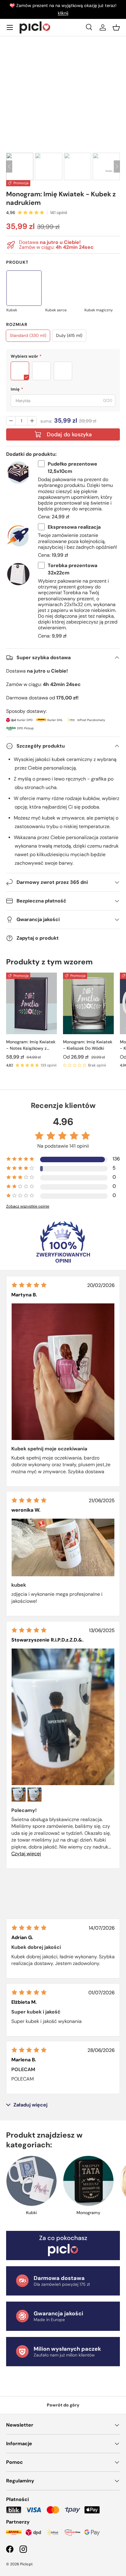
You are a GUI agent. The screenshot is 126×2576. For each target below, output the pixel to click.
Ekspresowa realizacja (74, 527)
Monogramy (88, 2213)
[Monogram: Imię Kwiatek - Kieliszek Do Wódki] (88, 1004)
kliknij (63, 13)
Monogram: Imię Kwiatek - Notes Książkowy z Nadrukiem (31, 1045)
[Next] (117, 166)
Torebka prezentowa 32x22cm (72, 569)
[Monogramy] (88, 2181)
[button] (116, 27)
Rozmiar (17, 324)
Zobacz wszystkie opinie (28, 1206)
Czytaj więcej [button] (26, 1854)
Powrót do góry (63, 2405)
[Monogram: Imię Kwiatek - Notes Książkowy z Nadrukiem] (31, 1004)
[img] (29, 1285)
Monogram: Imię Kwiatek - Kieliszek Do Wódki (88, 1045)
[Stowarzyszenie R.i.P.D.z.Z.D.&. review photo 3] (35, 1795)
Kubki (31, 2213)
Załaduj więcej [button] (30, 2105)
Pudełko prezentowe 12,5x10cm (72, 468)
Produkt (17, 262)
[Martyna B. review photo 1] (63, 1372)
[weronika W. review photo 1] (63, 1547)
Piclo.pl (26, 2564)
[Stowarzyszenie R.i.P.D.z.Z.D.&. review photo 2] (19, 1795)
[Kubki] (31, 2181)
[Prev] (9, 166)
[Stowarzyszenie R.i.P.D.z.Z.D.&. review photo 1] (63, 1717)
